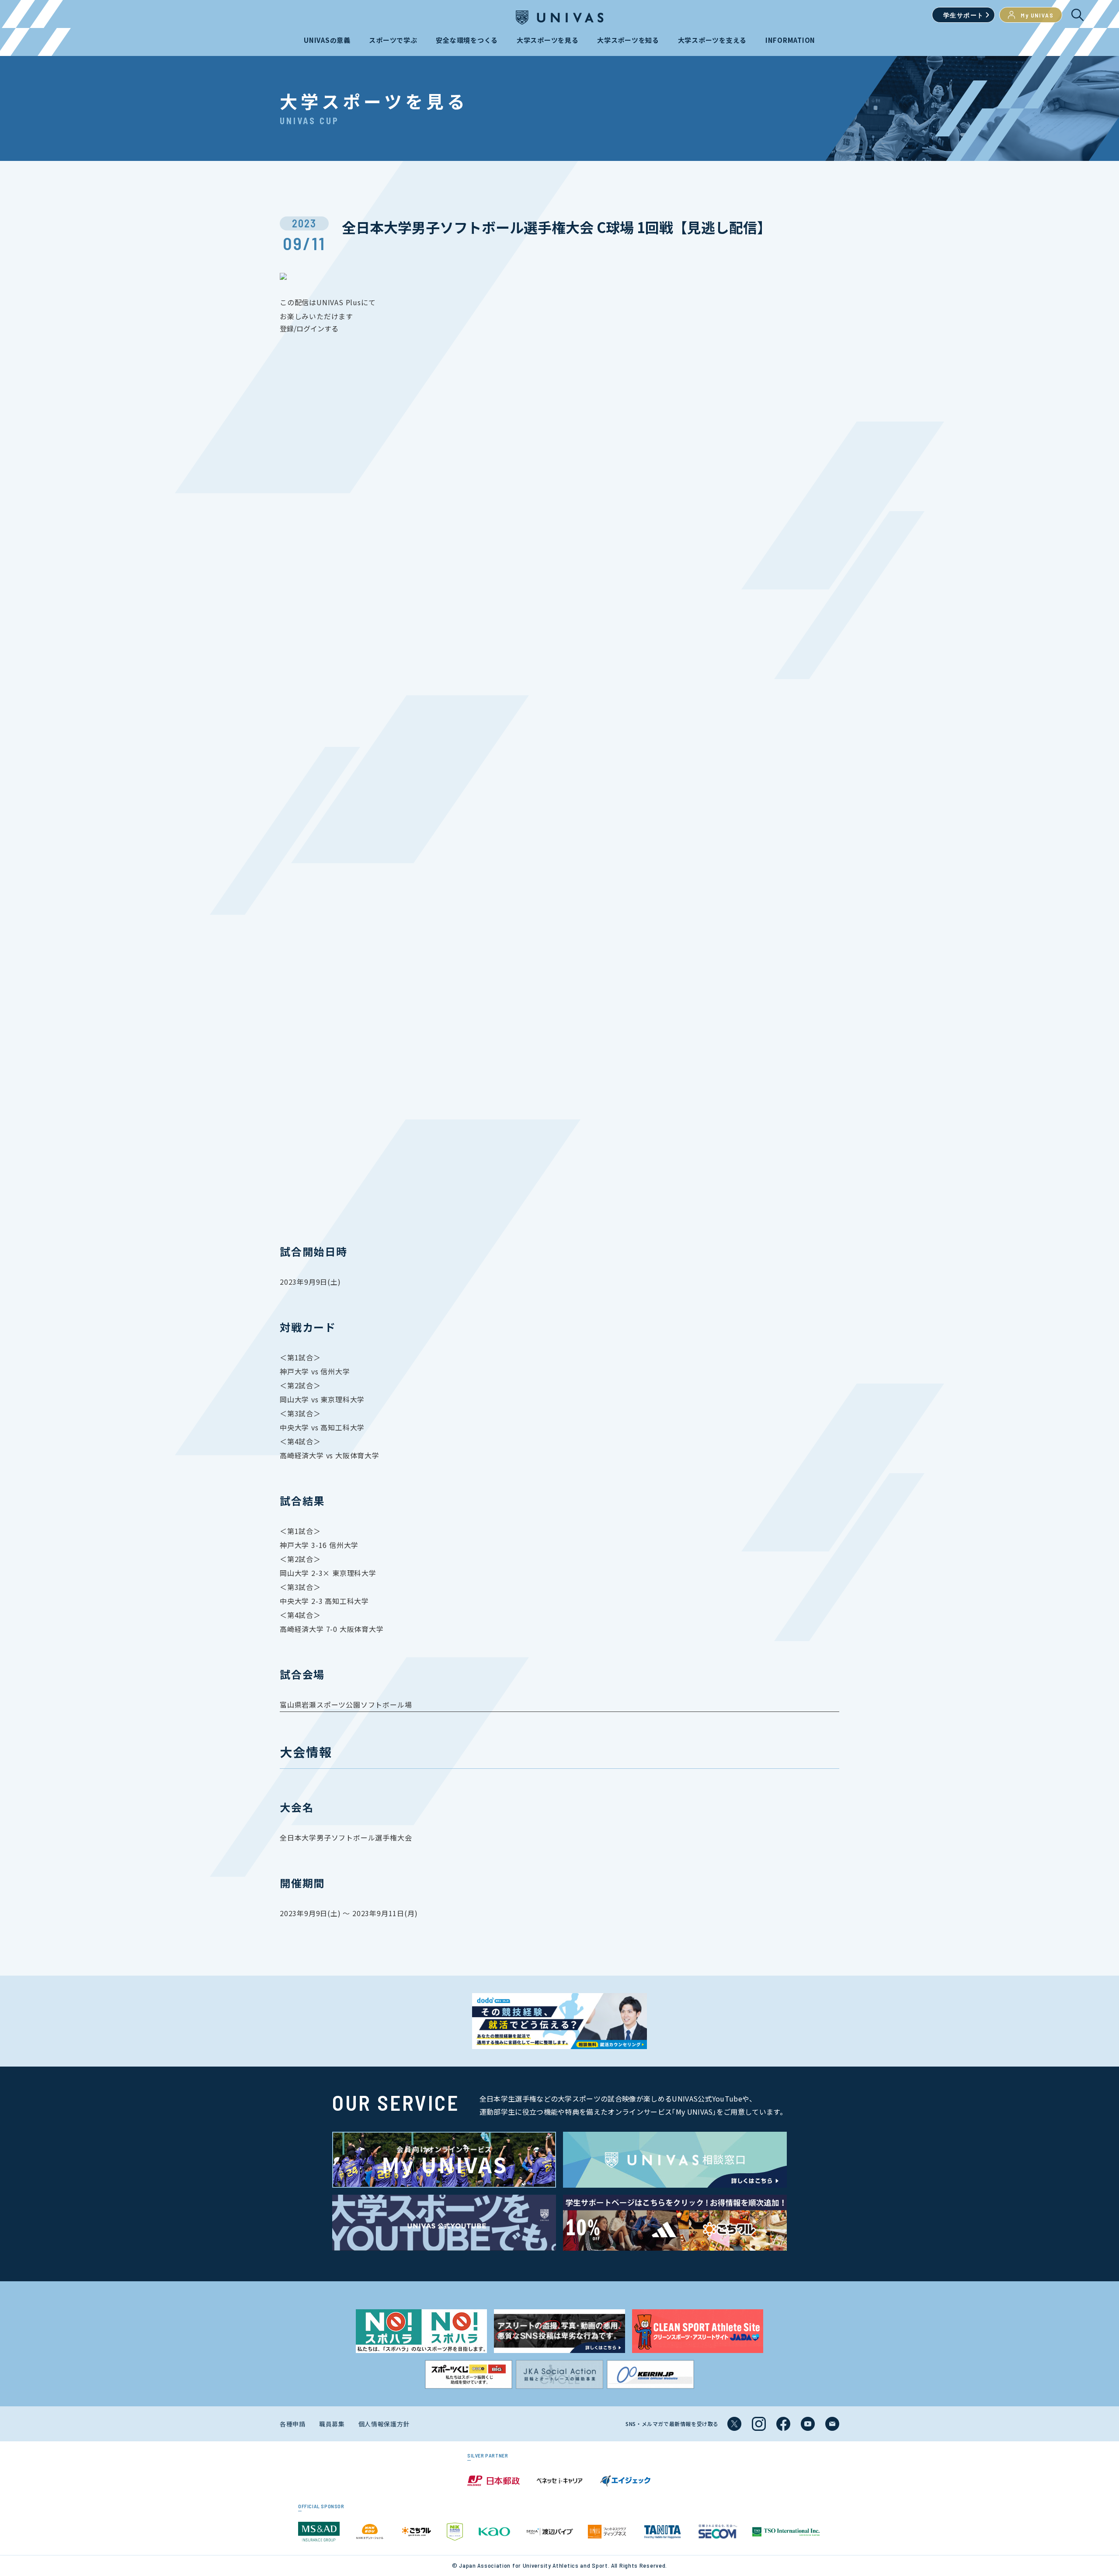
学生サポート (963, 15)
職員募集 (332, 2424)
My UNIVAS (1037, 15)
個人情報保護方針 (384, 2424)
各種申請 (293, 2424)
